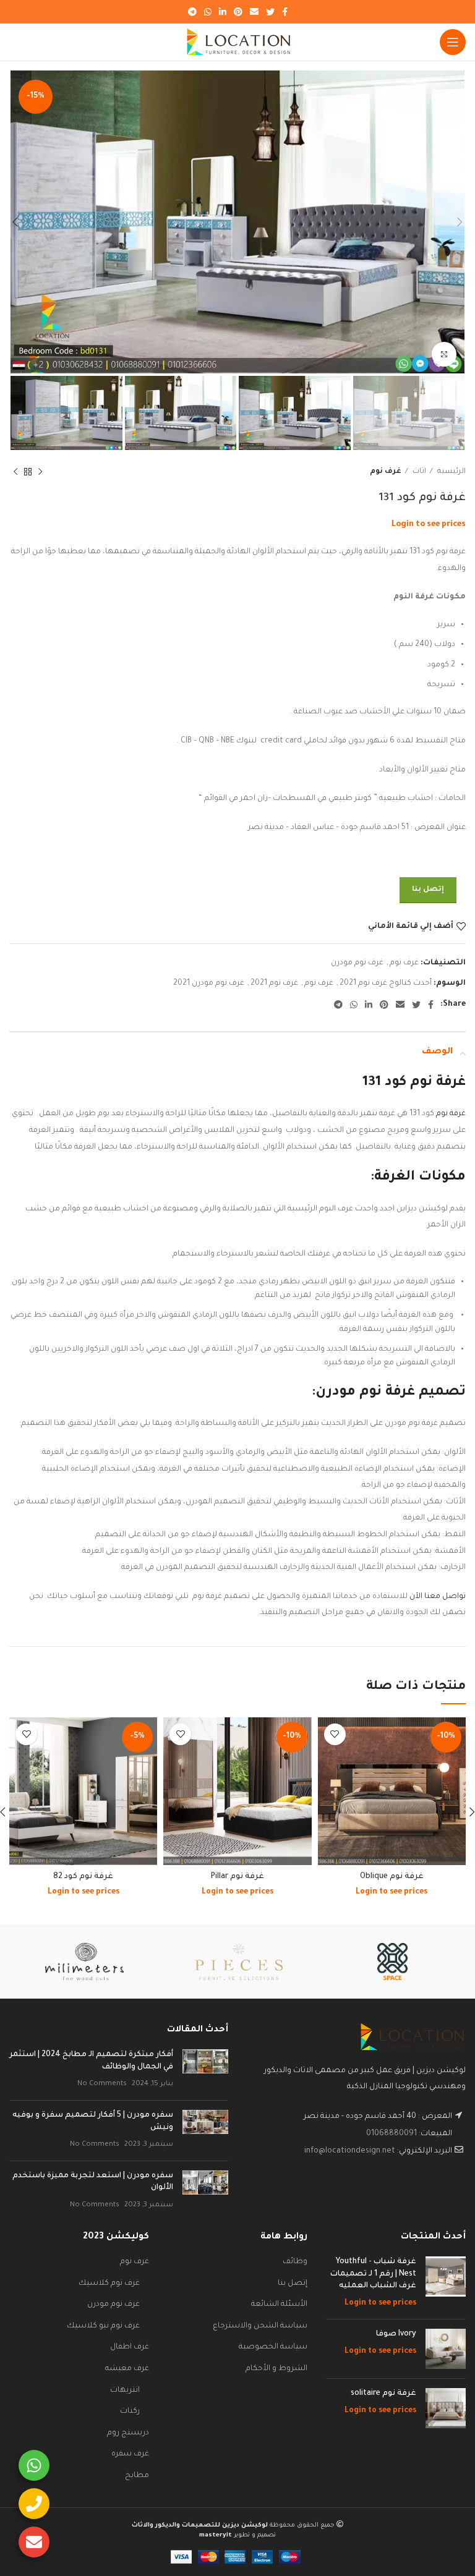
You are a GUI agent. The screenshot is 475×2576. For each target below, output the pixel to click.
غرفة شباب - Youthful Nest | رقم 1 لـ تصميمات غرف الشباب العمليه (373, 2274)
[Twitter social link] (270, 12)
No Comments (102, 2084)
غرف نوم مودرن (357, 963)
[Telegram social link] (192, 12)
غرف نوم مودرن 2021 (209, 984)
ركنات (130, 2412)
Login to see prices (429, 525)
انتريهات (125, 2391)
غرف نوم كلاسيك (109, 2284)
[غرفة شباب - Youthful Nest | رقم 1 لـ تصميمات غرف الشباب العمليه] (446, 2283)
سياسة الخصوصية (273, 2347)
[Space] (392, 1962)
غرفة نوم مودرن (367, 1393)
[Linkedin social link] (223, 12)
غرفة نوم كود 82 (83, 1877)
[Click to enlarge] (444, 354)
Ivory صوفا (396, 2334)
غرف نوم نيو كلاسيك (103, 2326)
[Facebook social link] (285, 12)
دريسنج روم (128, 2433)
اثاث (418, 472)
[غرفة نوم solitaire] (446, 2408)
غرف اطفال (130, 2347)
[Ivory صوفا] (446, 2349)
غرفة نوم (451, 1114)
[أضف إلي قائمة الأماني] (335, 1734)
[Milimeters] (84, 1962)
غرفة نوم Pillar (237, 1877)
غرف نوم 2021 (274, 984)
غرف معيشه (127, 2369)
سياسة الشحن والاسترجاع (260, 2326)
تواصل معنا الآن (438, 1597)
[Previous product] (40, 472)
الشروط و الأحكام (276, 2369)
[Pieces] (238, 1962)
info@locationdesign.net (350, 2151)
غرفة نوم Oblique (392, 1877)
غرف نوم (386, 472)
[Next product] (15, 472)
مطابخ (137, 2476)
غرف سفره (130, 2454)
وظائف (295, 2262)
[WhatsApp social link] (208, 12)
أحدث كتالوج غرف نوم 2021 (386, 984)
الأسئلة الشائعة (279, 2305)
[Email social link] (254, 12)
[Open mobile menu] (453, 42)
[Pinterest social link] (238, 12)
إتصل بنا (428, 890)
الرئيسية (451, 472)
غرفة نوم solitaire (383, 2394)
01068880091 (392, 2134)
